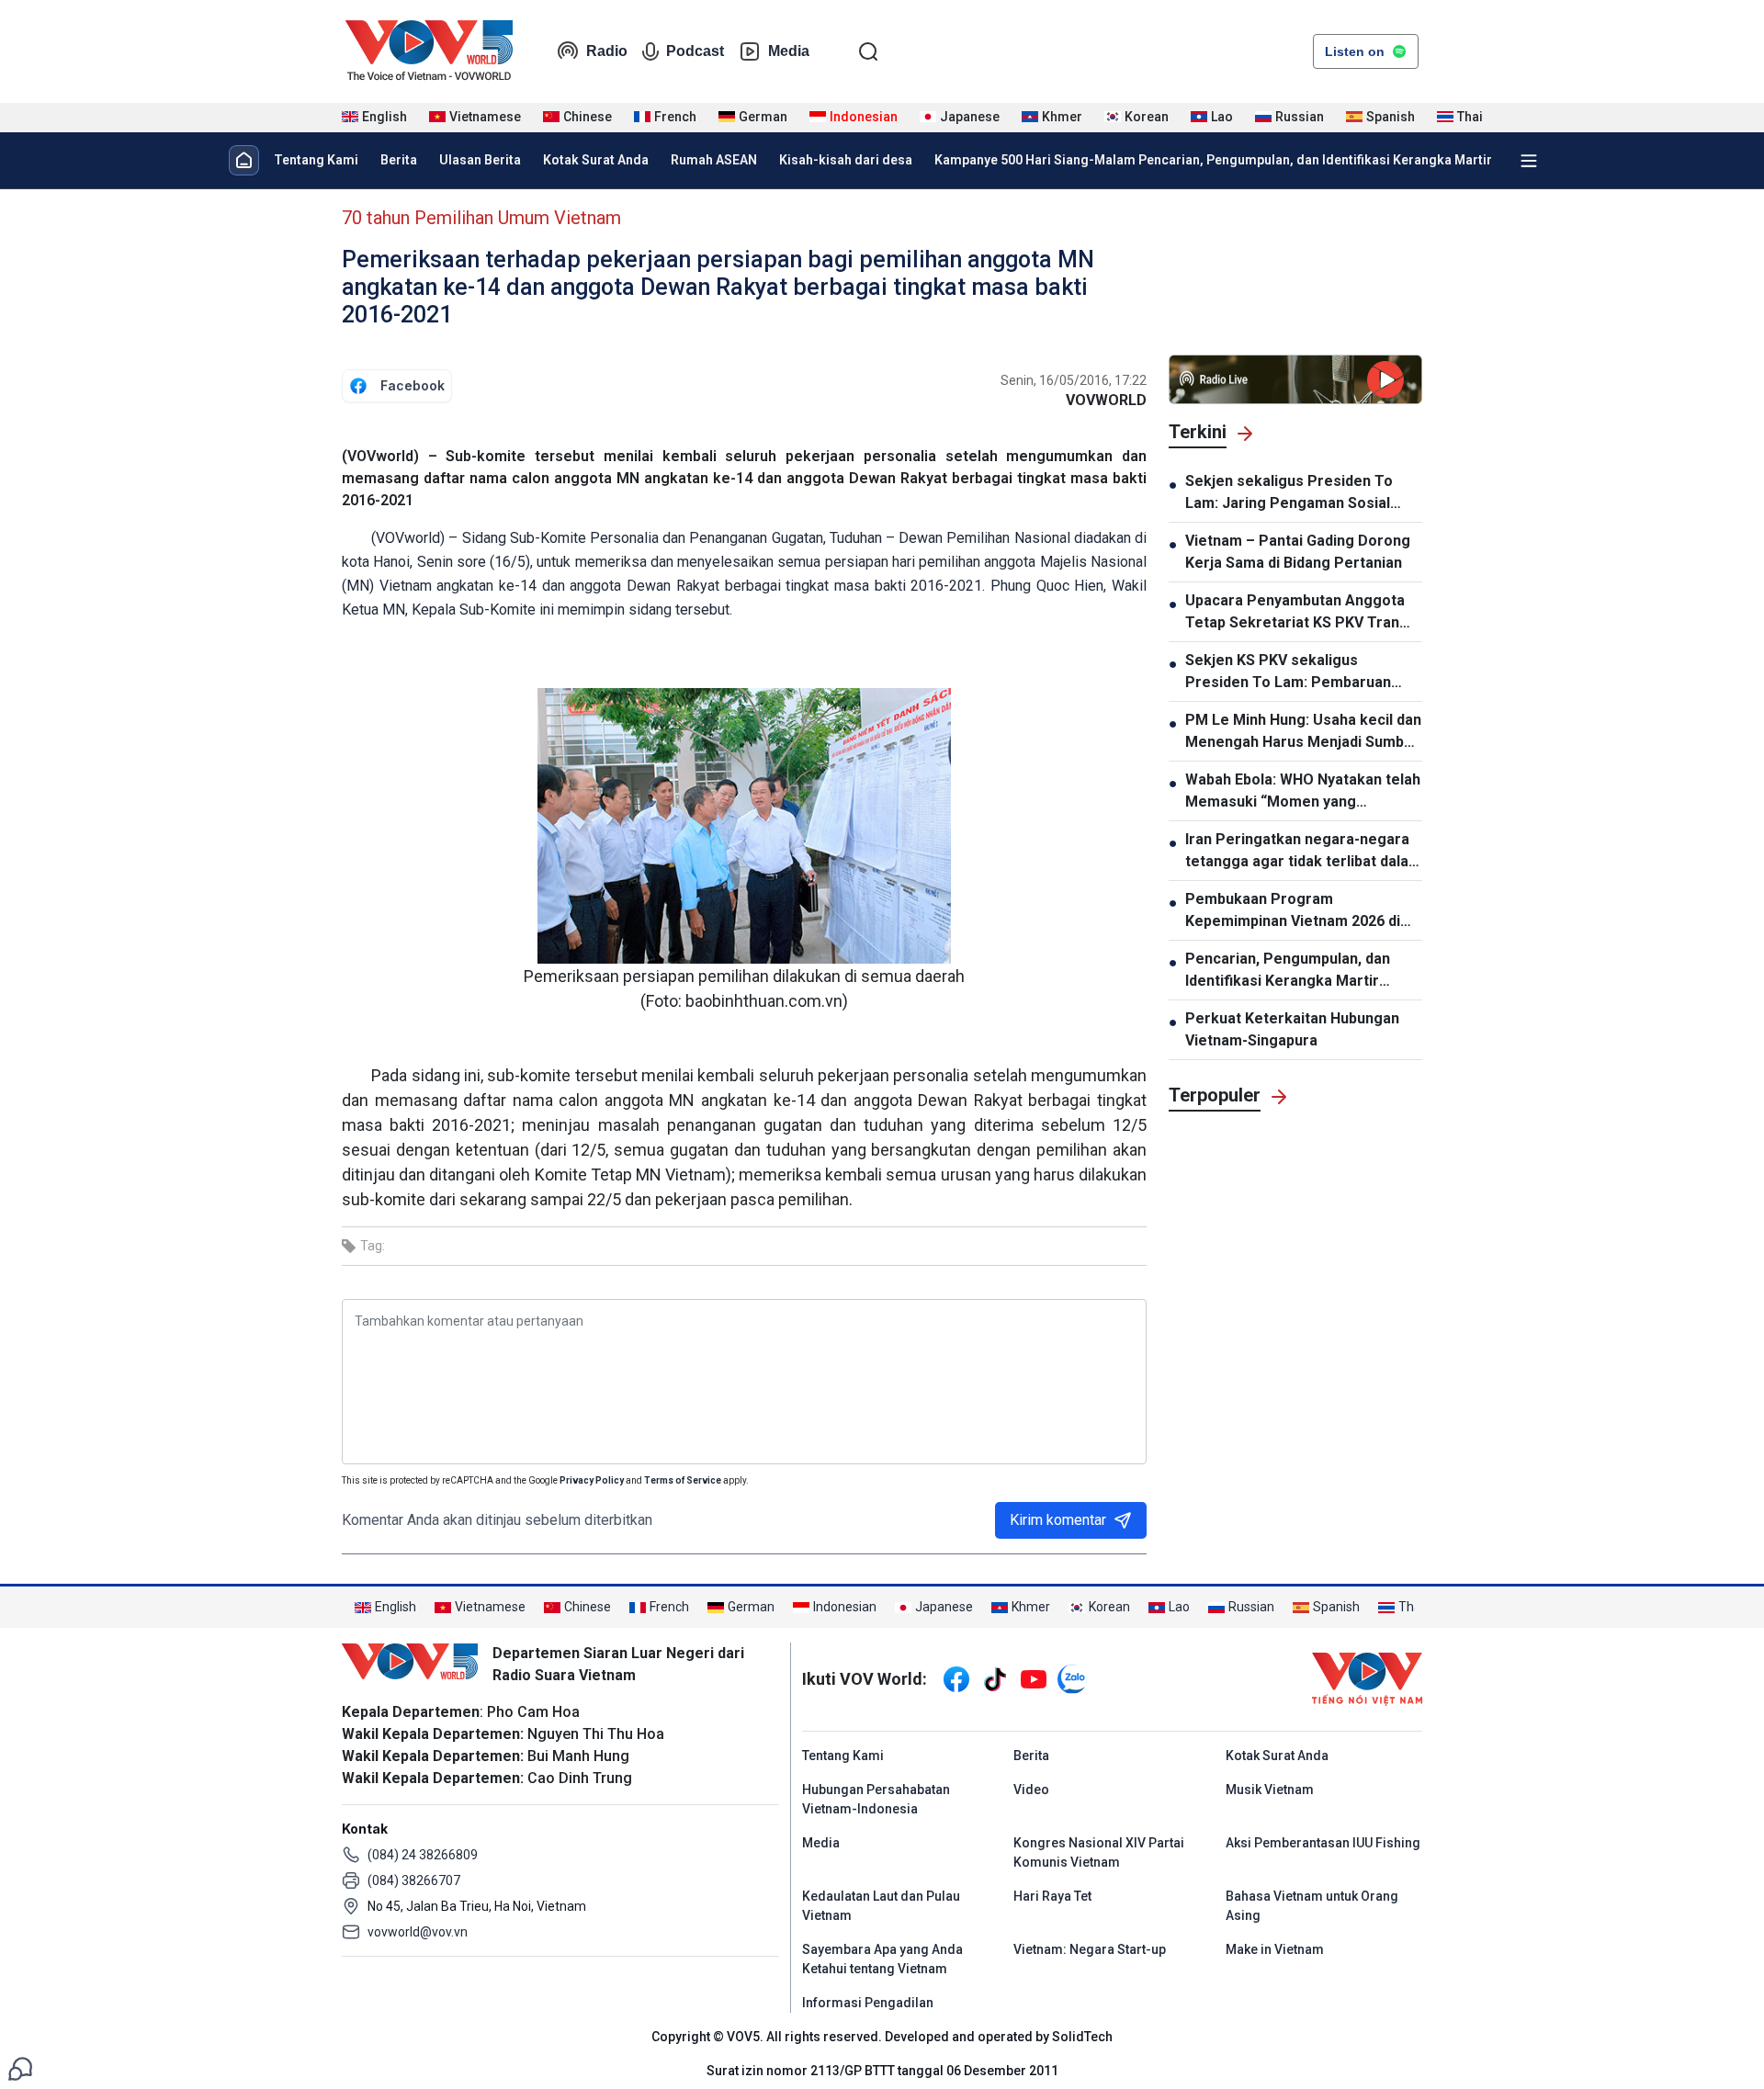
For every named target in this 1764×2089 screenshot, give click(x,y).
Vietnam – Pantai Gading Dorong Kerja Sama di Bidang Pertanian (1298, 552)
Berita (399, 160)
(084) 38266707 (414, 1880)
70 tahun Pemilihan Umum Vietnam (481, 218)
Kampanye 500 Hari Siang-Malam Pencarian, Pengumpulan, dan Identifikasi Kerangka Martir (1213, 160)
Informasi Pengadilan (868, 2003)
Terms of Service (683, 1480)
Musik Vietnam (1270, 1790)
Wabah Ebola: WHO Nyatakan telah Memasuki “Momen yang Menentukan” (1303, 792)
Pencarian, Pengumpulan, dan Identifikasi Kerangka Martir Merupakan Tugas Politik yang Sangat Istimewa (1290, 971)
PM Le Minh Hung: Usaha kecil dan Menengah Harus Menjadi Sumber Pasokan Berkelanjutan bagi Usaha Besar (1303, 732)
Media (789, 51)
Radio (607, 51)
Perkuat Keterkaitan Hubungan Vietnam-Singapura (1292, 1029)
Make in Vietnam (1275, 1949)
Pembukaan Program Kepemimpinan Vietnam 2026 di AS (1293, 911)
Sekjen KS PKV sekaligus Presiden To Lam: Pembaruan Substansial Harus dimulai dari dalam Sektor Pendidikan (1289, 672)
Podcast (695, 51)
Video (1031, 1790)
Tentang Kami (316, 160)
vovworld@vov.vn (418, 1932)
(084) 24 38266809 (423, 1855)
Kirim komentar (1058, 1520)
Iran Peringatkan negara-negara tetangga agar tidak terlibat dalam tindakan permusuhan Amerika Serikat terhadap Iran (1303, 852)
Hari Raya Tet (1052, 1896)
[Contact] (20, 2067)
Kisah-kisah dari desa (846, 160)
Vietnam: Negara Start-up (1090, 1949)
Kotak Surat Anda (596, 160)
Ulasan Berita (480, 160)
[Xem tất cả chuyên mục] (1529, 161)
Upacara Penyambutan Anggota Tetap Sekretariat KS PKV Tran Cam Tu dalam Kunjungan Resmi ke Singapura (1295, 613)
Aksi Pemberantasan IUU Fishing (1323, 1843)
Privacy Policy (592, 1480)
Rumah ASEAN (714, 160)
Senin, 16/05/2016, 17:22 (1074, 380)
